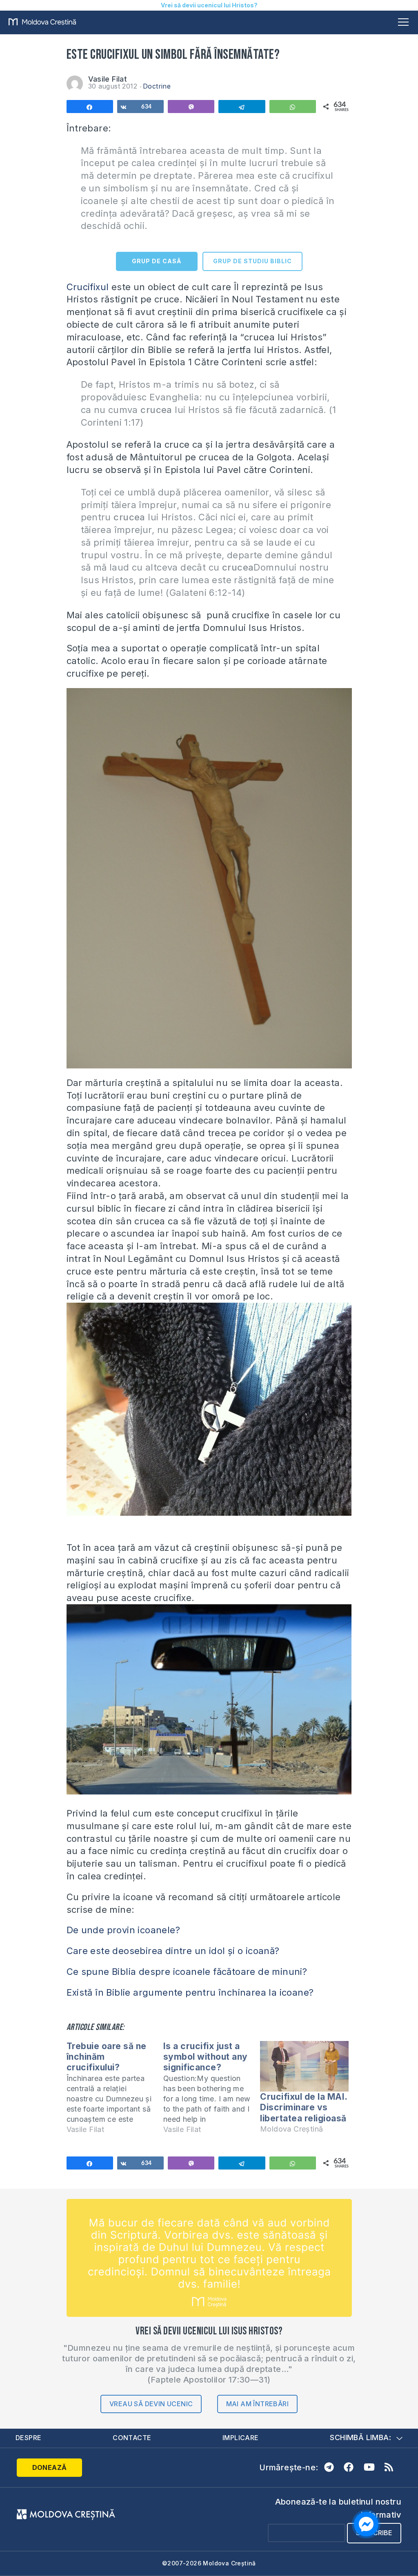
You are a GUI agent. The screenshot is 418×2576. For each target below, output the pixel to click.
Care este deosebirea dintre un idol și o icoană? (173, 1951)
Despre (28, 2438)
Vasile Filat (108, 79)
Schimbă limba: (360, 2437)
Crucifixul (88, 287)
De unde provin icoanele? (123, 1930)
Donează (50, 2467)
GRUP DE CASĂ (157, 261)
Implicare (241, 2438)
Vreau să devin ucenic (151, 2404)
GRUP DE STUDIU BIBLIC (252, 261)
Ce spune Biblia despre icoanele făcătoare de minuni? (187, 1972)
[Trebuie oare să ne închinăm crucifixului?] (115, 2091)
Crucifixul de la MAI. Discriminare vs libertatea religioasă (304, 2107)
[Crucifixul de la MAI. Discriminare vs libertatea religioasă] (304, 2066)
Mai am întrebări (257, 2404)
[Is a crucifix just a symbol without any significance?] (212, 2091)
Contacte (132, 2438)
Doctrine (157, 86)
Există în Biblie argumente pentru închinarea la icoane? (190, 1992)
